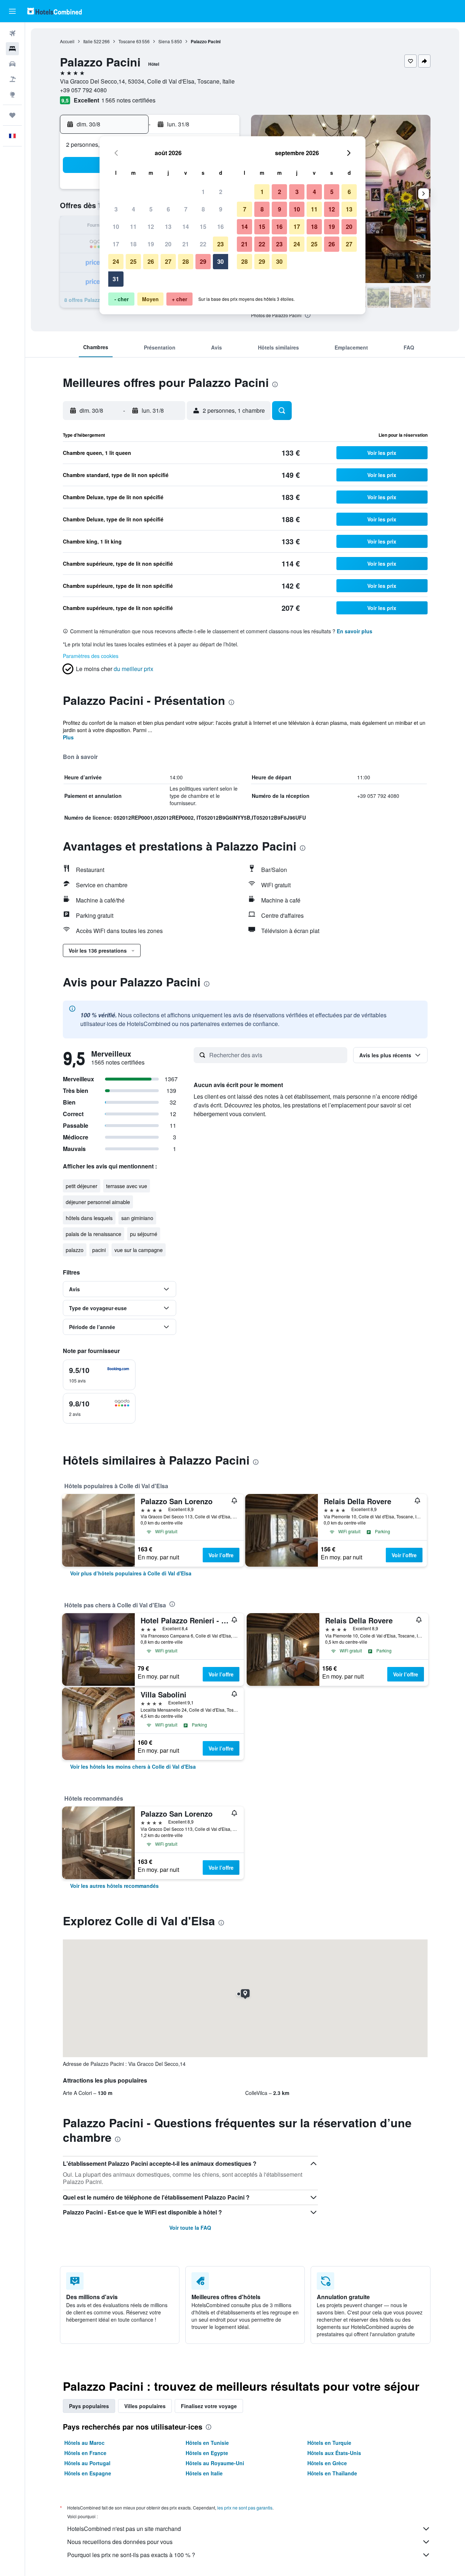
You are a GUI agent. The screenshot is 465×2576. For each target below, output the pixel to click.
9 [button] (221, 209)
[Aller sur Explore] (12, 94)
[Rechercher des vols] (12, 33)
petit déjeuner (82, 1186)
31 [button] (116, 279)
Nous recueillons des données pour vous (120, 2542)
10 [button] (116, 227)
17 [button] (116, 244)
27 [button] (168, 261)
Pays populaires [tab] (89, 2406)
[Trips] (12, 115)
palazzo (75, 1250)
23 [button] (221, 244)
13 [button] (168, 227)
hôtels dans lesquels (89, 1218)
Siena (164, 41)
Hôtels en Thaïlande (332, 2473)
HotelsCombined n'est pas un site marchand (124, 2529)
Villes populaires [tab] (145, 2406)
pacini (99, 1250)
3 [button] (116, 209)
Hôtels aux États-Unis (334, 2453)
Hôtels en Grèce (327, 2463)
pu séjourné (144, 1234)
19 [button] (151, 244)
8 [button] (203, 209)
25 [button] (133, 261)
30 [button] (221, 261)
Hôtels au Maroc (84, 2443)
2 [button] (221, 192)
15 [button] (203, 227)
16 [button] (221, 227)
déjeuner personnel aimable (98, 1202)
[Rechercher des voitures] (12, 64)
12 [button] (151, 227)
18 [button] (133, 244)
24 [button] (116, 261)
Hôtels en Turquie (329, 2443)
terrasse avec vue (127, 1186)
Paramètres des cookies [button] (91, 656)
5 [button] (151, 209)
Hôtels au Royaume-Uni (215, 2463)
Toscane (127, 41)
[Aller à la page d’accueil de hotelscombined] (54, 11)
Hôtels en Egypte (207, 2453)
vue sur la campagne (139, 1250)
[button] (12, 11)
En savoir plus (355, 631)
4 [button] (134, 209)
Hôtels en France (85, 2453)
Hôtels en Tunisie (207, 2443)
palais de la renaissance (94, 1234)
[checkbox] (99, 1375)
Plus (68, 737)
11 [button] (133, 227)
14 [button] (186, 227)
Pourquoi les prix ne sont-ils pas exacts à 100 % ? (131, 2555)
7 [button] (186, 209)
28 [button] (186, 261)
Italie (88, 41)
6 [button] (168, 209)
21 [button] (186, 244)
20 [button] (168, 244)
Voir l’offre (221, 1555)
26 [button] (151, 261)
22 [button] (203, 244)
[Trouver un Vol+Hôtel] (12, 79)
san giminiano (137, 1218)
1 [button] (203, 192)
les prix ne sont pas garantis (245, 2508)
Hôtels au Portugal (87, 2463)
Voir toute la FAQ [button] (190, 2228)
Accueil (67, 41)
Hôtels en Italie (204, 2473)
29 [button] (203, 261)
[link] (131, 1573)
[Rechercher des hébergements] (12, 49)
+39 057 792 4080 (83, 90)
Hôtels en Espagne (88, 2473)
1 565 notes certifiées (128, 100)
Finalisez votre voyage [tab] (209, 2406)
